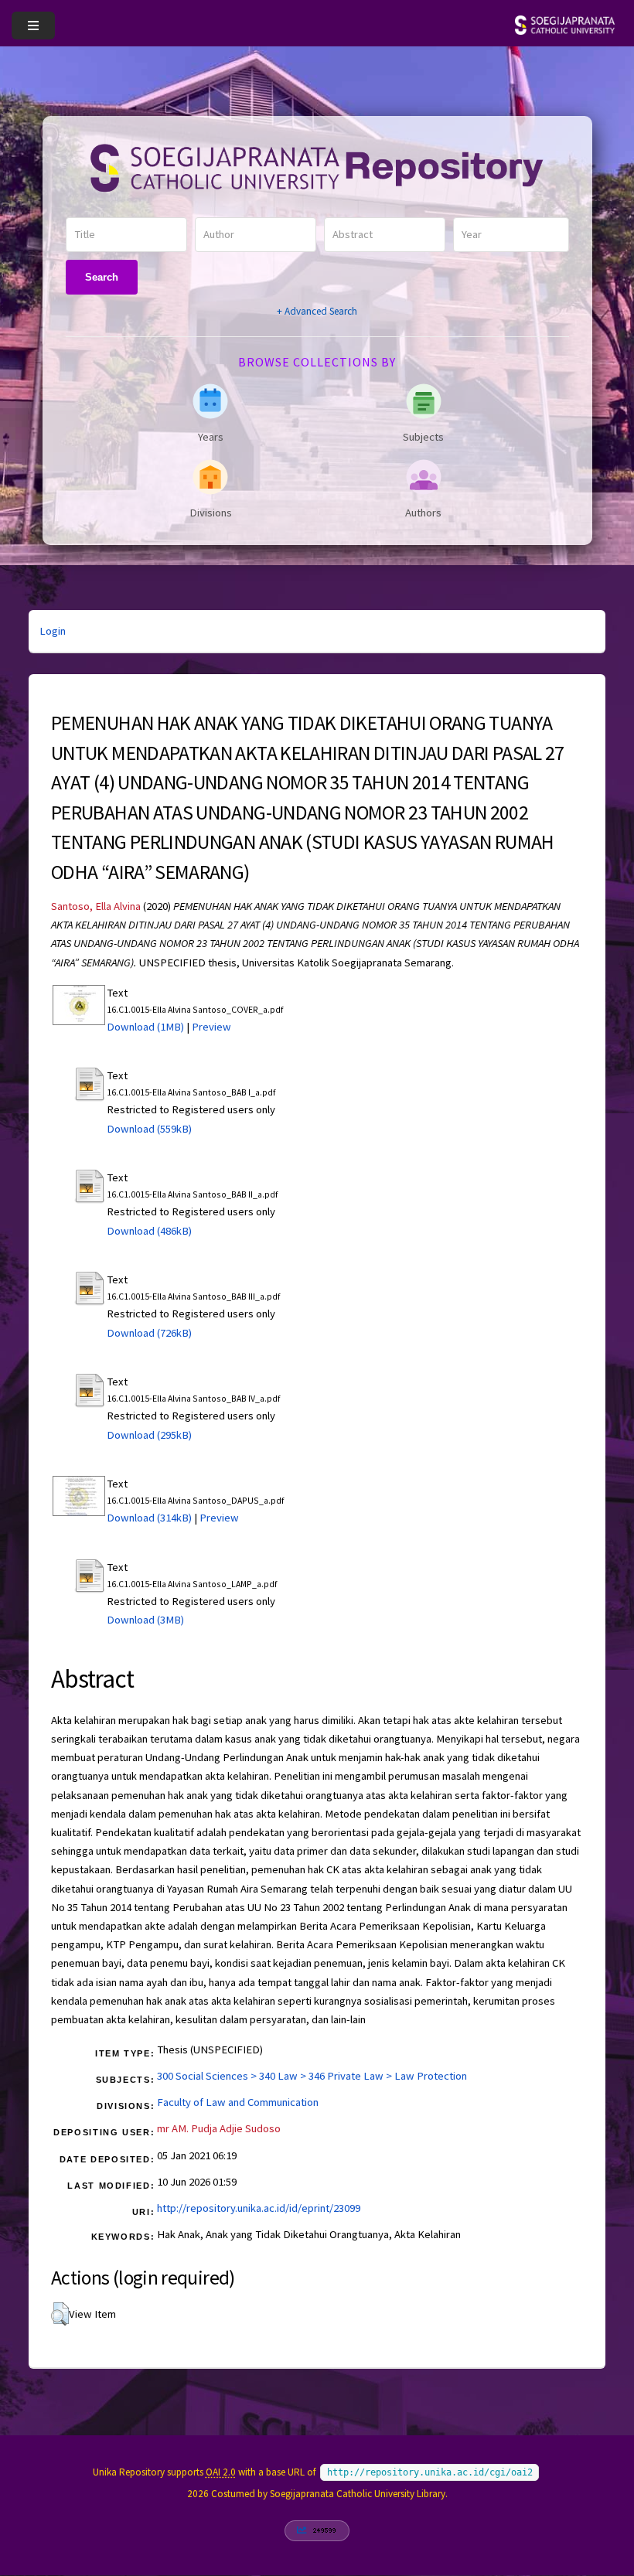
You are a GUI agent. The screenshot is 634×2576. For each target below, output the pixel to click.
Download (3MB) (145, 1620)
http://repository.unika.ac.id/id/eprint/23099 (259, 2208)
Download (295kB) (149, 1435)
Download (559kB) (149, 1129)
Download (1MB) (145, 1027)
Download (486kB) (149, 1231)
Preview (211, 1027)
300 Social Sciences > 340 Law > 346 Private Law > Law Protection (312, 2076)
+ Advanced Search (317, 311)
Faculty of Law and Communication (238, 2102)
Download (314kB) (149, 1518)
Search (102, 277)
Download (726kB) (149, 1333)
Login (53, 631)
